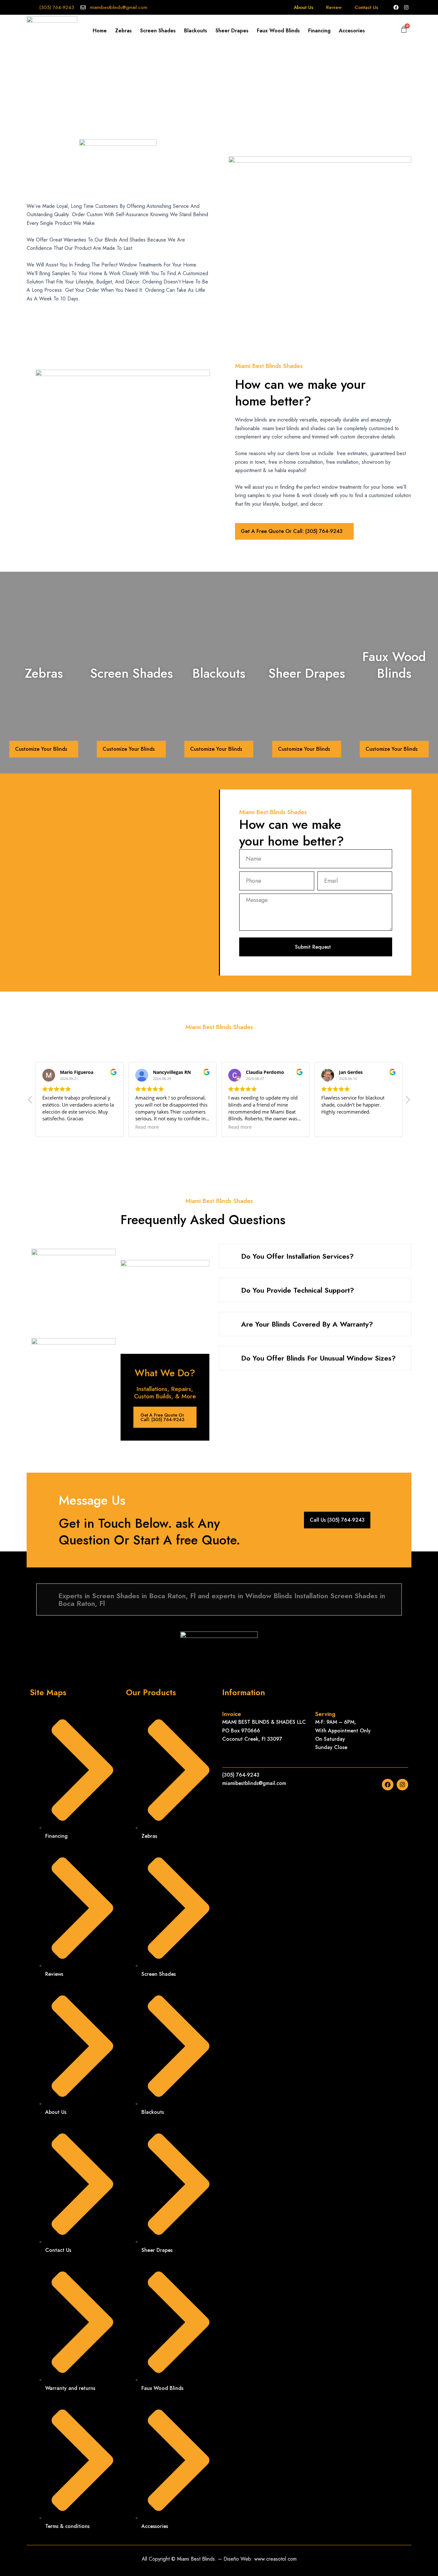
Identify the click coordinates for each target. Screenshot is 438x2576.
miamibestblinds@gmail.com (118, 7)
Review (334, 7)
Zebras (123, 31)
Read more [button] (147, 1127)
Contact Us (366, 7)
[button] (408, 1101)
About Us (303, 7)
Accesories (352, 31)
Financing (319, 31)
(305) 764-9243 (57, 7)
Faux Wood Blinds (278, 31)
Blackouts (196, 31)
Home (100, 31)
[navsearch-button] (392, 31)
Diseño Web (237, 2559)
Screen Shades (158, 31)
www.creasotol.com (275, 2559)
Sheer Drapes (232, 31)
